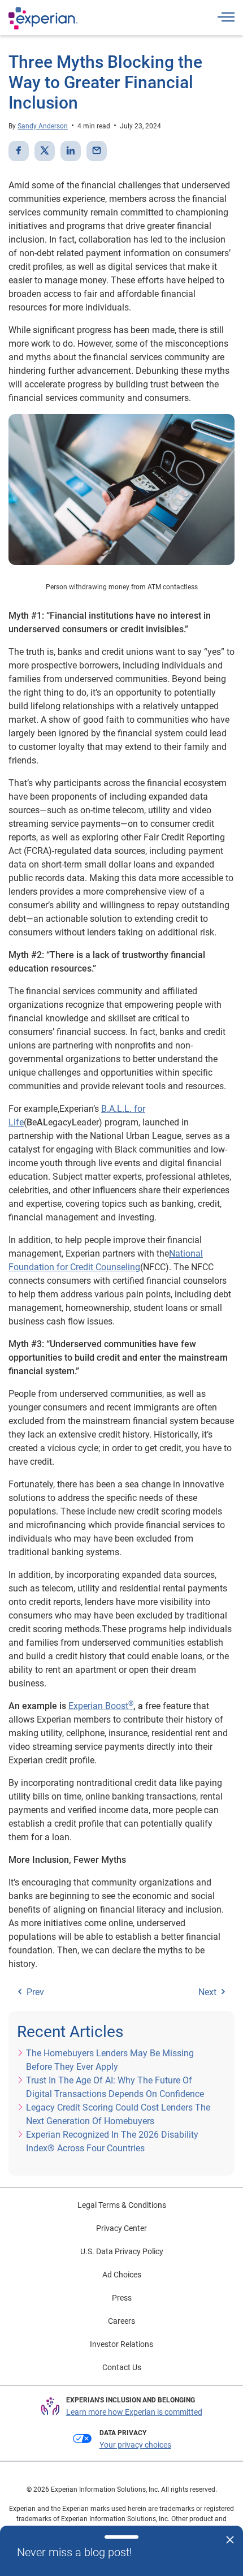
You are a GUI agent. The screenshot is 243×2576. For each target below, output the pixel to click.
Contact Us (122, 2367)
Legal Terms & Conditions (122, 2205)
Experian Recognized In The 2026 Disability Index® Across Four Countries (112, 2141)
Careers (121, 2321)
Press (122, 2298)
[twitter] (45, 151)
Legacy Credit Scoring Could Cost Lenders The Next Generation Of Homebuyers (118, 2114)
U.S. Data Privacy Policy (122, 2251)
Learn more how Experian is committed (134, 2412)
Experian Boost (101, 1706)
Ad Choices (122, 2275)
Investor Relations (121, 2344)
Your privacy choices (135, 2445)
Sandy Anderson (43, 126)
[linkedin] (71, 151)
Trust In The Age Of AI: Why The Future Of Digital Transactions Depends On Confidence (115, 2087)
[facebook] (19, 151)
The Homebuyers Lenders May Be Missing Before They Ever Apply (110, 2060)
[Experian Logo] (43, 18)
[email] (97, 151)
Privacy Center (121, 2228)
